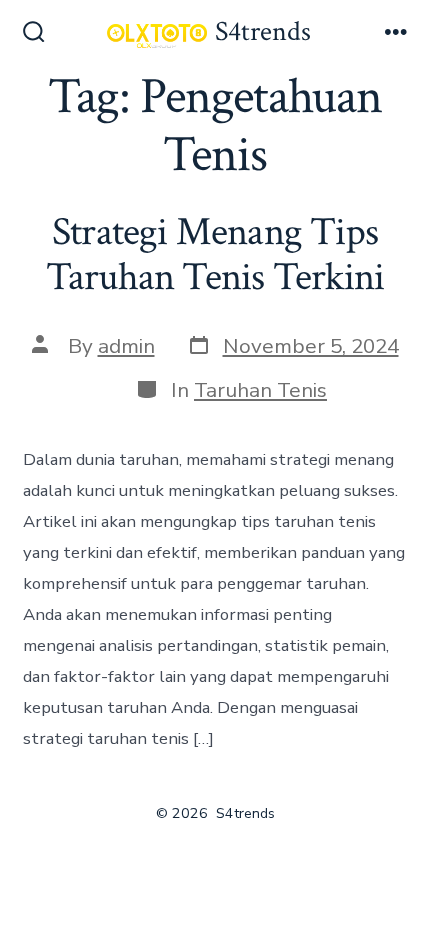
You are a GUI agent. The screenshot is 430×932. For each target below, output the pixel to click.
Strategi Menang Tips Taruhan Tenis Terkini (215, 255)
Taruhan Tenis (260, 390)
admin (126, 346)
